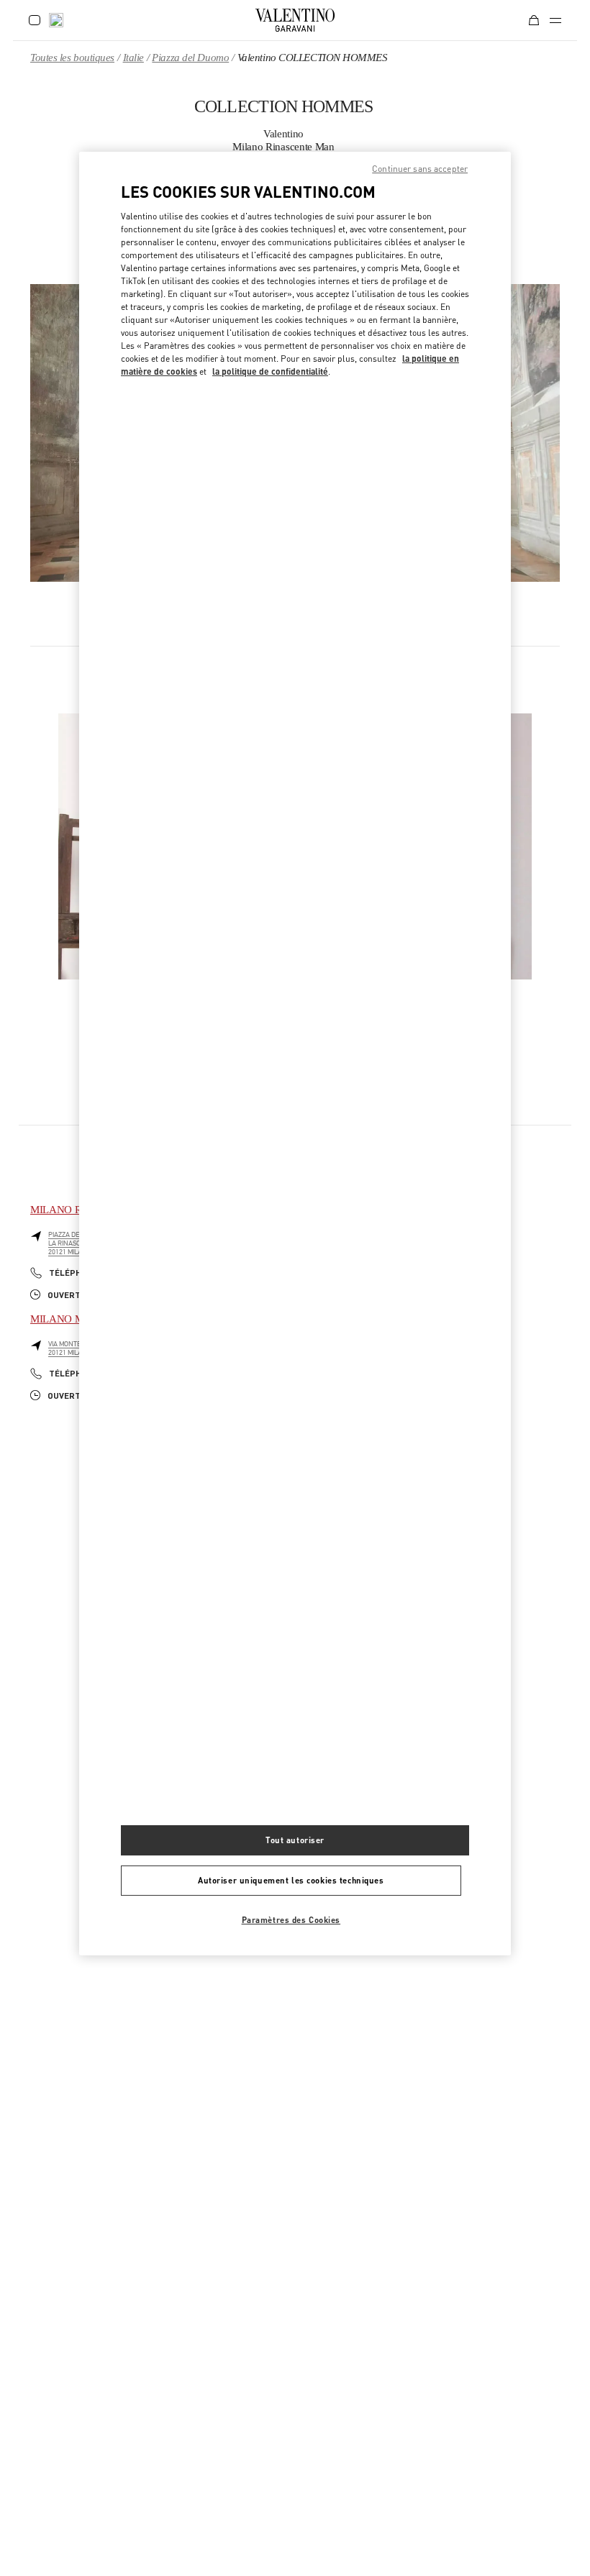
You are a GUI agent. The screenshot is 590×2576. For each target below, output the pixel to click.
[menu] (555, 20)
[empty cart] (534, 20)
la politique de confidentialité (270, 371)
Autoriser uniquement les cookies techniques (291, 1880)
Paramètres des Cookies (291, 1920)
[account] (35, 20)
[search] (56, 20)
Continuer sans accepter (420, 169)
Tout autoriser (295, 1840)
